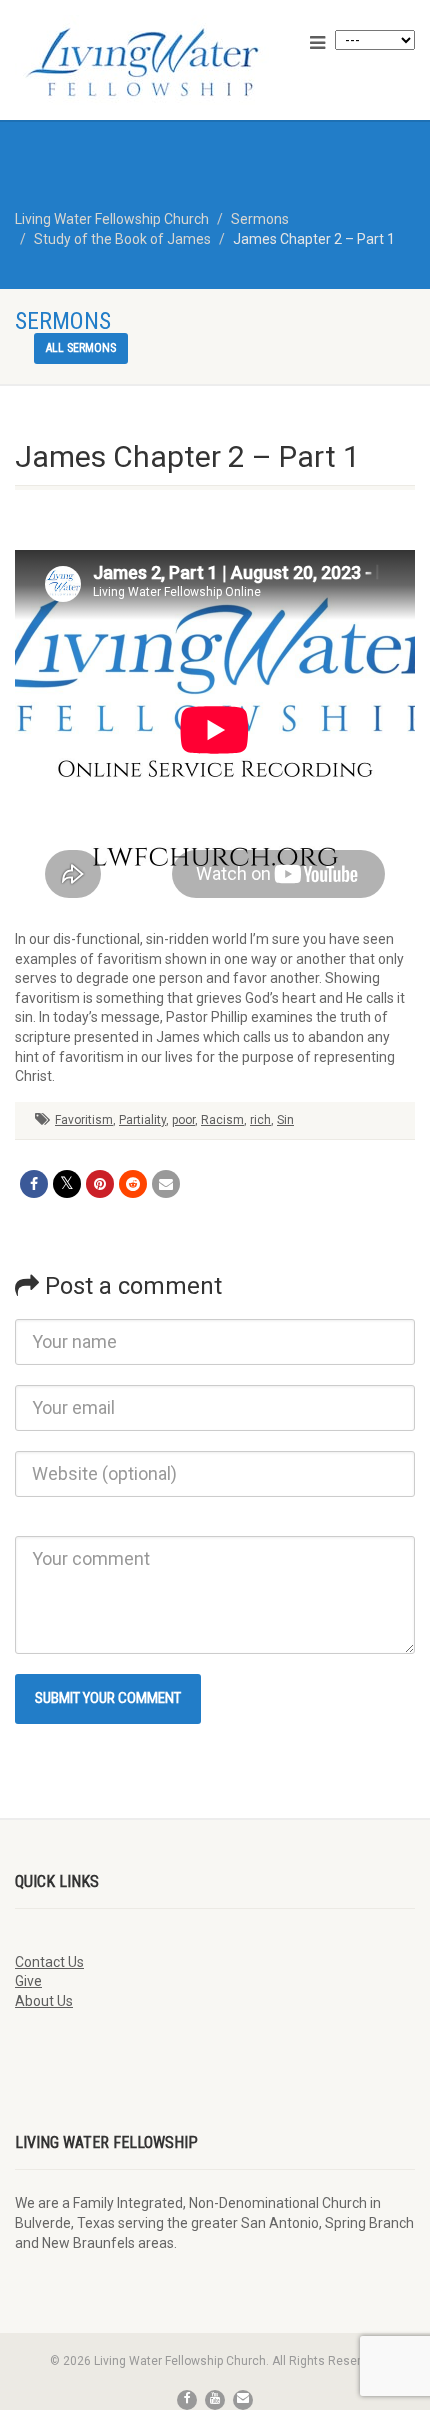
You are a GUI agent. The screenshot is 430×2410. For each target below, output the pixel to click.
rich (260, 1120)
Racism (222, 1120)
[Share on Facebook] (34, 1184)
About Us (44, 2001)
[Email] (166, 1184)
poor (183, 1120)
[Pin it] (100, 1184)
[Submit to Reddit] (133, 1184)
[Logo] (143, 62)
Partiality (142, 1120)
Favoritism (84, 1120)
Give (28, 1981)
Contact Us (49, 1962)
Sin (285, 1120)
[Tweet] (67, 1184)
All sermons (81, 348)
